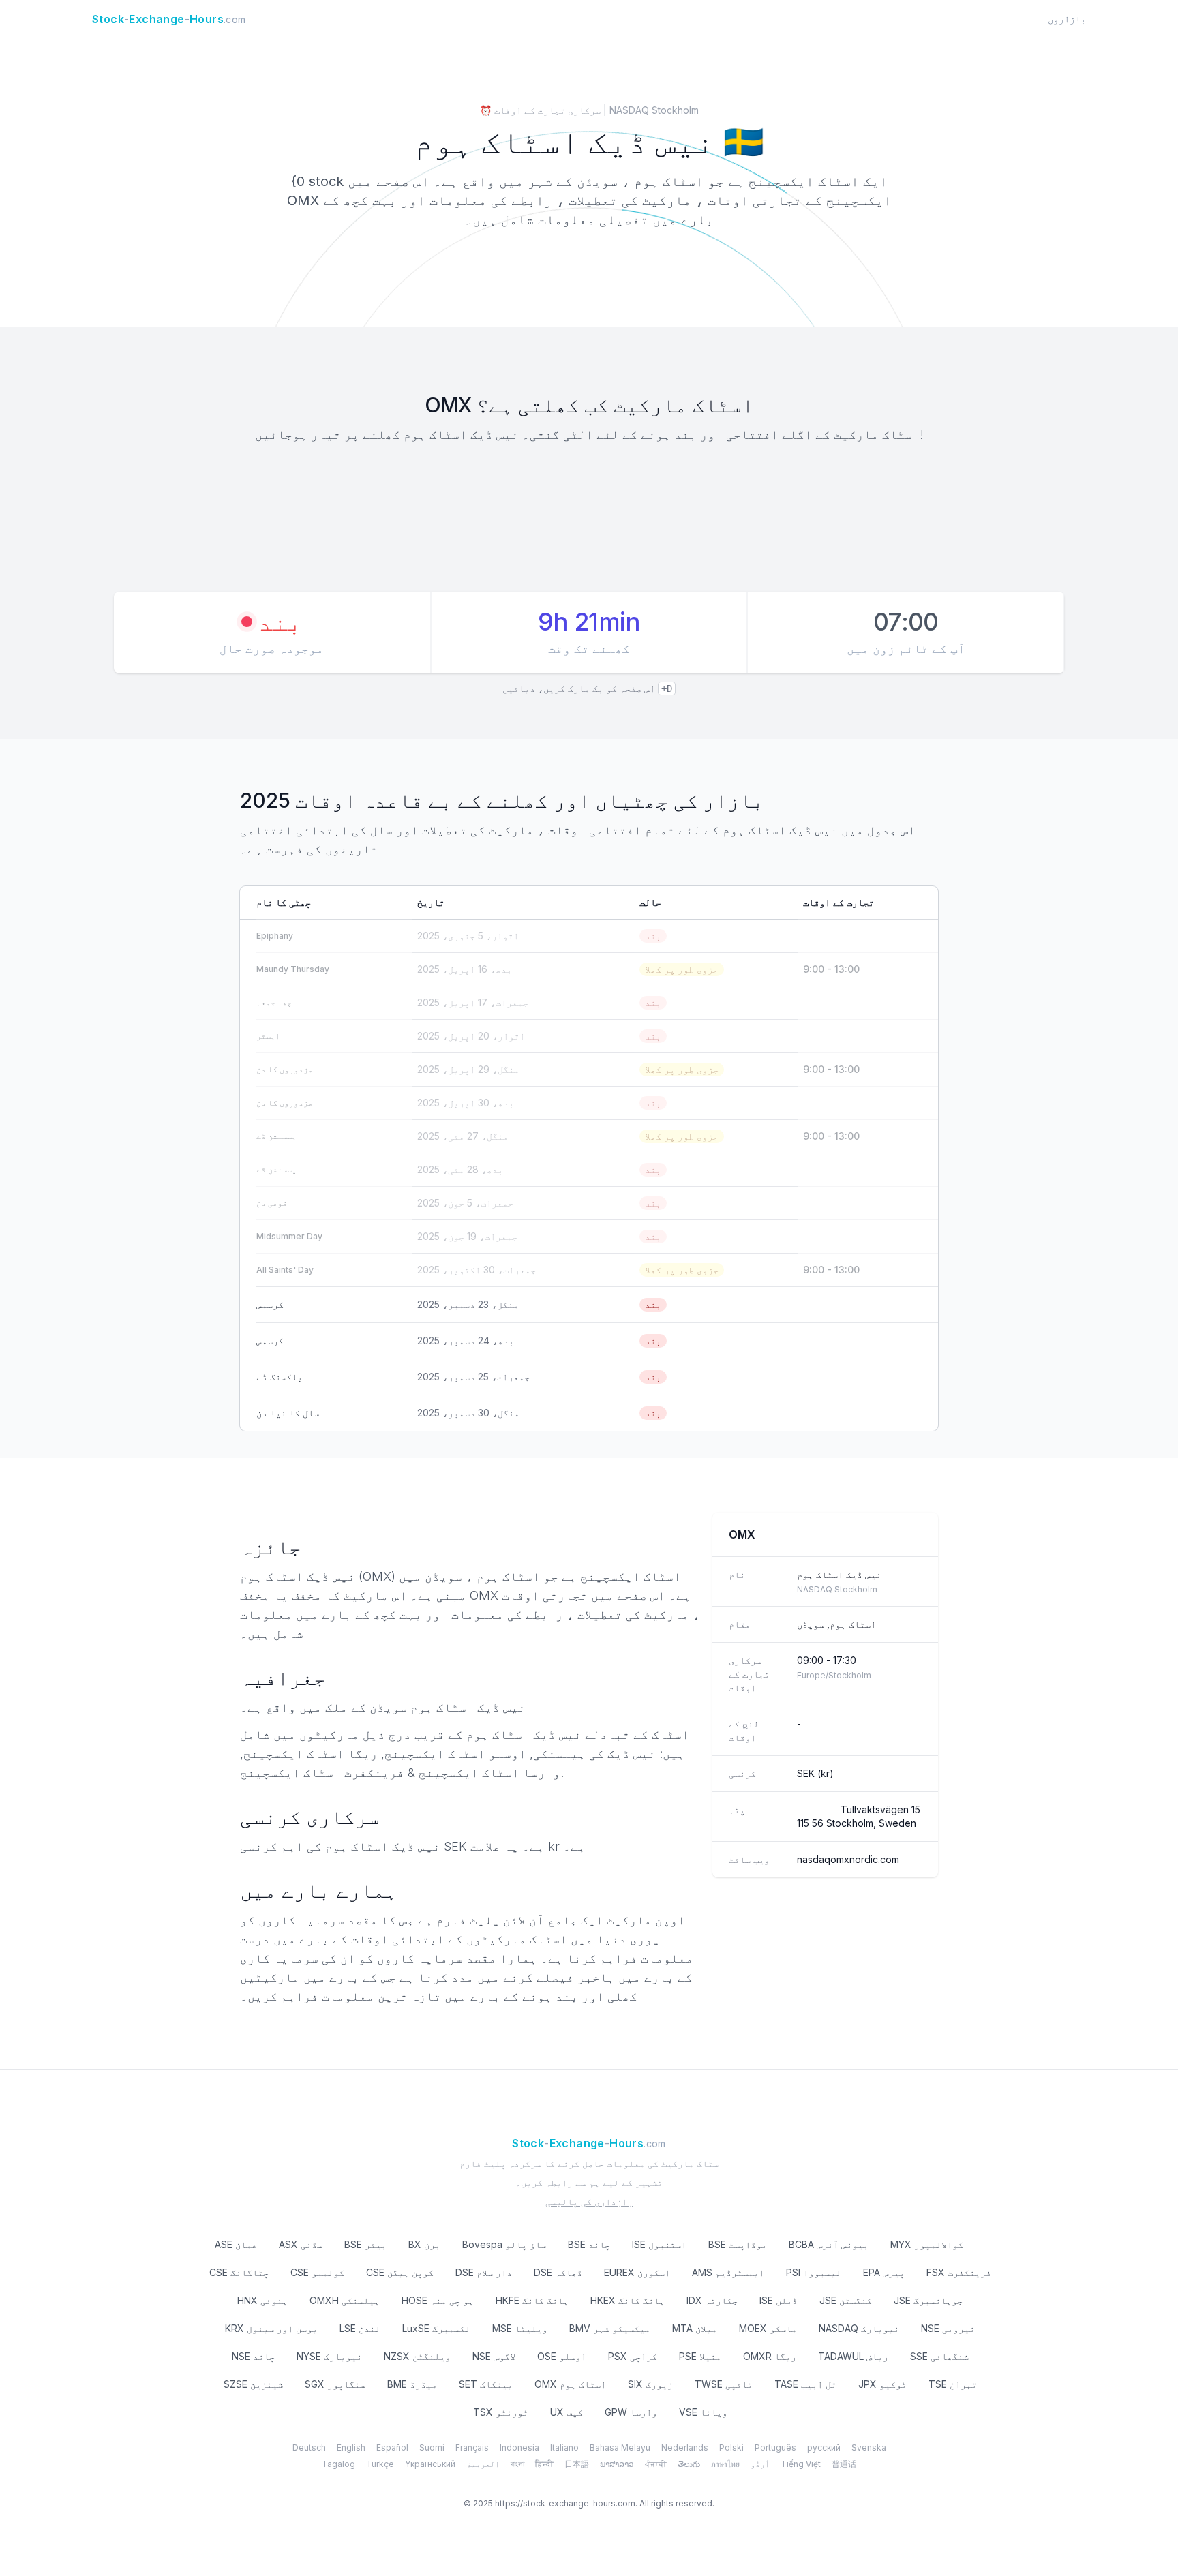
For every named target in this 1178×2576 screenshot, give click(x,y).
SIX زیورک (650, 2384)
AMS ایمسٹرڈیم (728, 2272)
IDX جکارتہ (712, 2300)
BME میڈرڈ (412, 2384)
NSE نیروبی (948, 2328)
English (351, 2448)
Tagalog (338, 2464)
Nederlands (685, 2448)
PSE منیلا (700, 2356)
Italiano (564, 2448)
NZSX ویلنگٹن (417, 2356)
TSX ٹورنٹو (501, 2412)
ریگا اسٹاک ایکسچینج (311, 1754)
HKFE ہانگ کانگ (532, 2300)
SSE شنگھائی (939, 2356)
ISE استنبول (659, 2244)
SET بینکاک (486, 2384)
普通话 (844, 2464)
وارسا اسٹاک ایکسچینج (489, 1773)
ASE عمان (236, 2244)
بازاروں (1067, 19)
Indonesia (519, 2448)
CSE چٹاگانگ (239, 2272)
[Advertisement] (589, 519)
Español (392, 2448)
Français (472, 2448)
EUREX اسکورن (637, 2272)
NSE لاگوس (494, 2356)
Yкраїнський (430, 2464)
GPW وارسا (631, 2412)
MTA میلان (695, 2328)
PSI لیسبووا (814, 2272)
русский (824, 2448)
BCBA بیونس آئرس (829, 2244)
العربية (483, 2464)
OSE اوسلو (562, 2356)
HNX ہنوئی (262, 2300)
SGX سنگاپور (335, 2384)
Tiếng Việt (801, 2464)
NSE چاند (253, 2356)
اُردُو (760, 2464)
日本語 (577, 2464)
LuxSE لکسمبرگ (436, 2328)
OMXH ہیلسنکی (345, 2300)
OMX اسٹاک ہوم (570, 2384)
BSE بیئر (365, 2244)
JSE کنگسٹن (846, 2300)
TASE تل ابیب (805, 2384)
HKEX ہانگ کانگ (628, 2300)
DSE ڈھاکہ (558, 2272)
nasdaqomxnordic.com (848, 1859)
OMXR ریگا (770, 2356)
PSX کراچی (633, 2356)
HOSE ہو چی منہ (438, 2300)
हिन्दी (544, 2464)
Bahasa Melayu (620, 2448)
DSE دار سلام (484, 2272)
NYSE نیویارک (329, 2356)
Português (775, 2448)
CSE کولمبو (317, 2272)
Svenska (869, 2448)
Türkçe (380, 2464)
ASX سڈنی (301, 2244)
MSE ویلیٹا (520, 2328)
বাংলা (517, 2464)
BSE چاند (589, 2244)
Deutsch (309, 2448)
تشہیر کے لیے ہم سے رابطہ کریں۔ (589, 2182)
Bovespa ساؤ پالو (504, 2244)
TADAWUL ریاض (853, 2356)
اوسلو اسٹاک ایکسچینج (455, 1754)
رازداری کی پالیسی (589, 2201)
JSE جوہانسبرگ (928, 2300)
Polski (731, 2448)
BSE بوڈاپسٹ (738, 2244)
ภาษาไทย (725, 2464)
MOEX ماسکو (768, 2328)
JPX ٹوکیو (882, 2384)
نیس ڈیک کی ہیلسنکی (594, 1754)
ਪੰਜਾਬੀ (656, 2464)
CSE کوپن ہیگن (400, 2272)
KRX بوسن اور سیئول (271, 2328)
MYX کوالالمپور (927, 2244)
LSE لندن (360, 2328)
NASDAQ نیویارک (859, 2328)
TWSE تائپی (724, 2384)
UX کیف (567, 2412)
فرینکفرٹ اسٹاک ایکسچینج (322, 1773)
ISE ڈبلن (779, 2300)
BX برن (424, 2244)
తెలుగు (689, 2464)
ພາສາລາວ (617, 2464)
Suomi (432, 2448)
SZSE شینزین (253, 2384)
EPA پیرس (884, 2272)
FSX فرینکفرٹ (959, 2272)
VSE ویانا (703, 2412)
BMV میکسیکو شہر (610, 2328)
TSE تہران (953, 2384)
